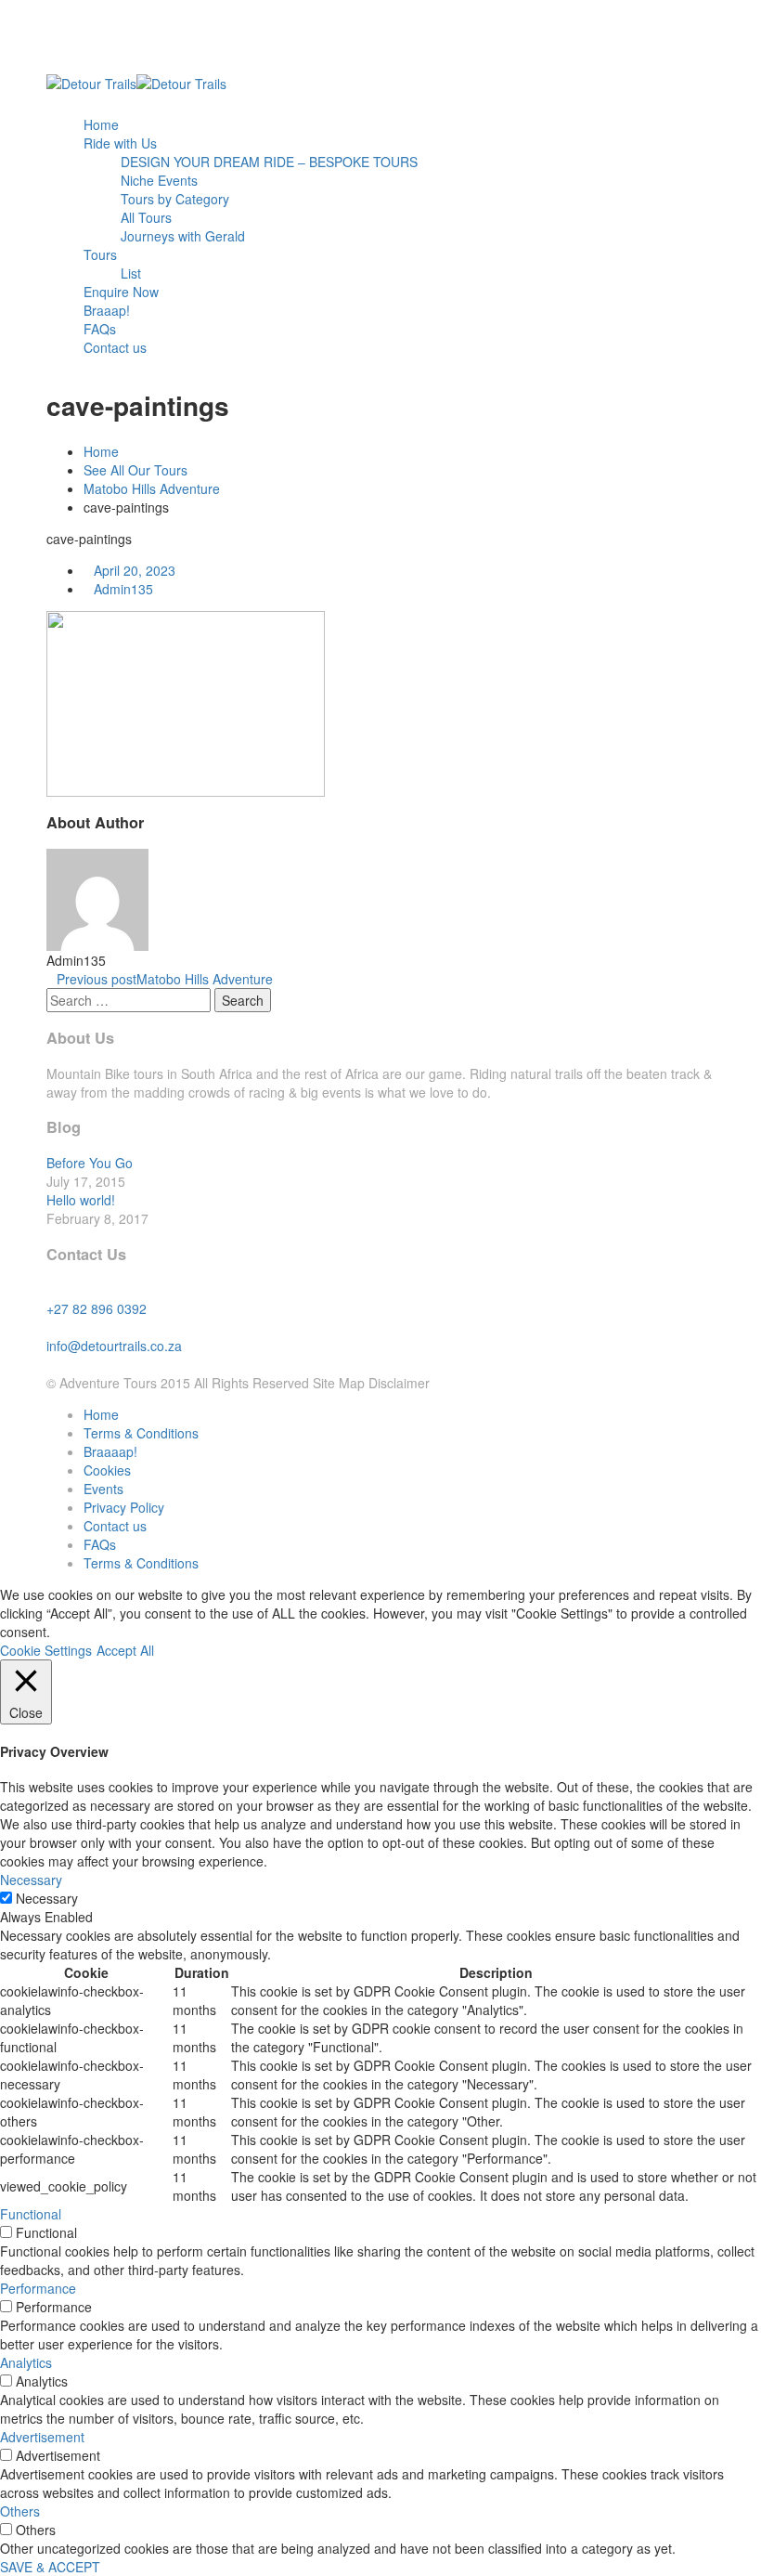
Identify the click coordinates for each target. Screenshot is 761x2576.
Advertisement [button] (42, 2437)
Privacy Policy (124, 1507)
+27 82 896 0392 (97, 1308)
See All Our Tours (135, 470)
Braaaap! (110, 1451)
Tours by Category (175, 199)
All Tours (146, 217)
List (131, 273)
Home (101, 124)
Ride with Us (120, 143)
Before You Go (90, 1163)
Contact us (115, 347)
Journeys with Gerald (183, 236)
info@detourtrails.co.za (114, 1346)
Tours (100, 254)
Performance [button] (38, 2288)
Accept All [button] (125, 1650)
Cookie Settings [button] (46, 1650)
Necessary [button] (31, 1880)
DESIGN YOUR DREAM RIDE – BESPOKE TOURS (269, 162)
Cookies (107, 1470)
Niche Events (159, 180)
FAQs (100, 329)
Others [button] (20, 2511)
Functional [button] (31, 2214)
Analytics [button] (26, 2362)
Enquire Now (121, 292)
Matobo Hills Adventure (152, 488)
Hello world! (81, 1200)
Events (103, 1489)
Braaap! (107, 310)
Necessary (47, 1898)
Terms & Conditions (141, 1433)
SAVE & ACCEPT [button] (50, 2567)
